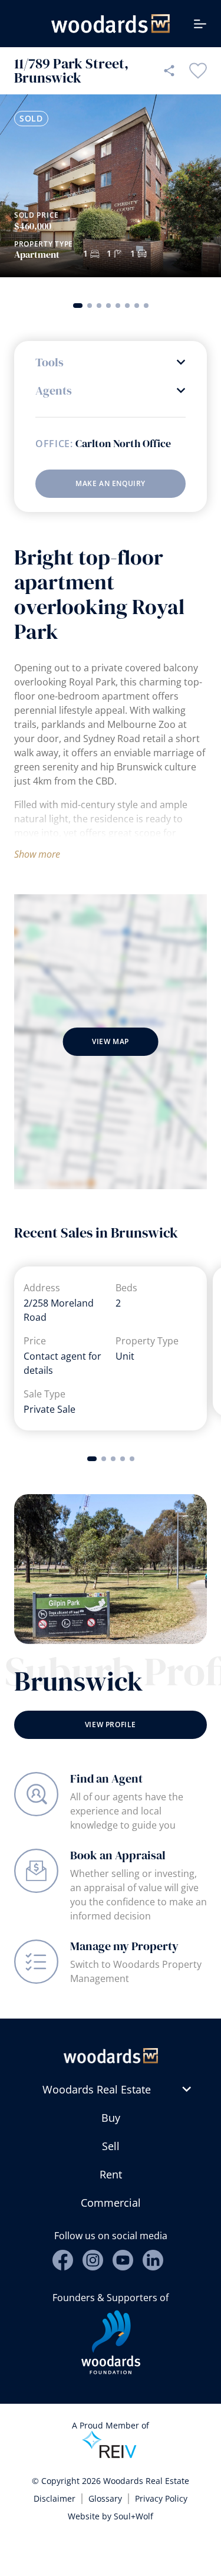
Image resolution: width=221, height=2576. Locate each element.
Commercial (111, 2203)
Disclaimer (55, 2498)
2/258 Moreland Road (59, 1310)
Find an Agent (106, 1778)
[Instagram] (93, 2260)
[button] (78, 306)
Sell (111, 2146)
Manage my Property (124, 1946)
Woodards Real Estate (97, 2089)
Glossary (105, 2498)
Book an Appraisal (118, 1855)
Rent (111, 2174)
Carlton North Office (123, 444)
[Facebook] (63, 2260)
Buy (111, 2118)
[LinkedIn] (153, 2260)
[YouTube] (123, 2260)
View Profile (111, 1725)
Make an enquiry (111, 483)
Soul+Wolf (133, 2516)
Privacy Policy (161, 2498)
